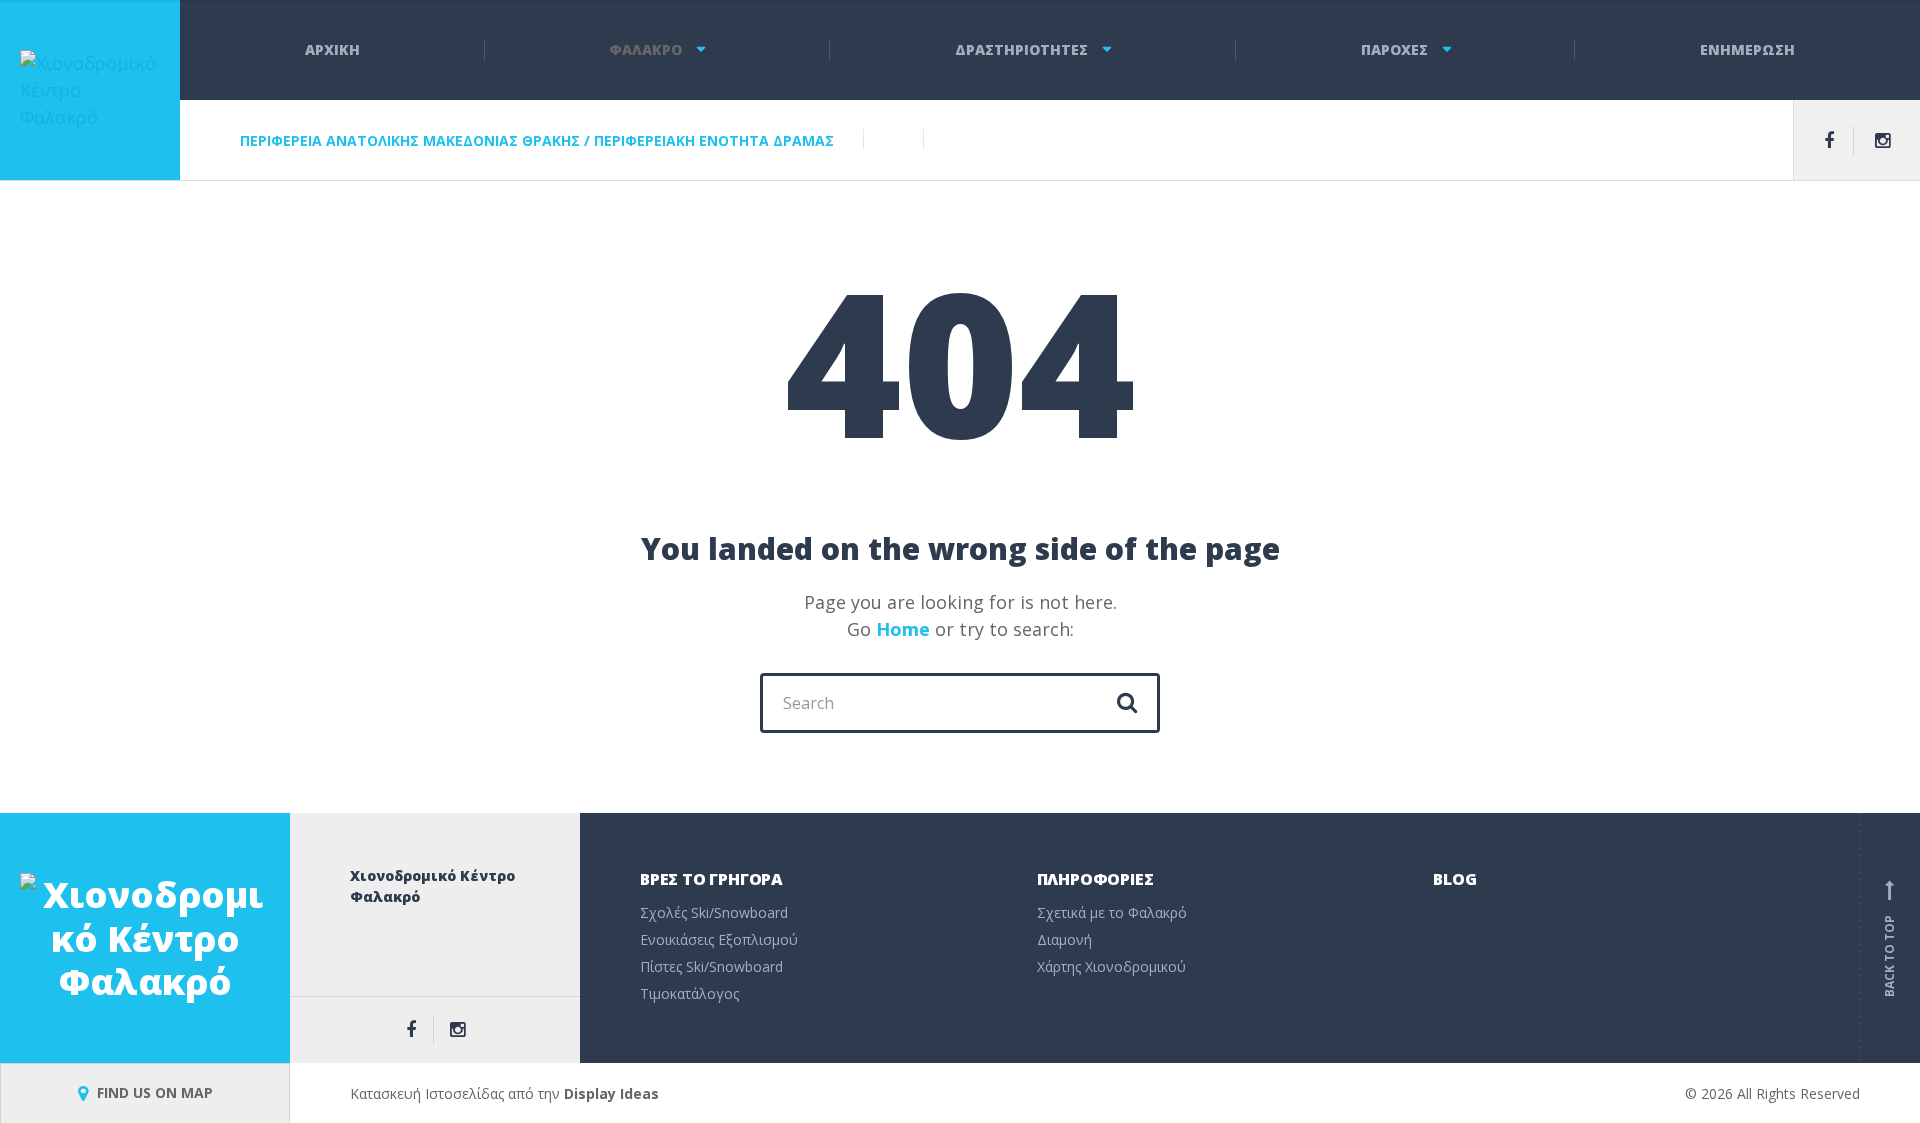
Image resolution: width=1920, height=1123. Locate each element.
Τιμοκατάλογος (689, 993)
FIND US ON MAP (153, 1092)
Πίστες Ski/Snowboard (711, 966)
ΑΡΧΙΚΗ (332, 49)
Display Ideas (611, 1093)
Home (903, 629)
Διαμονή (1064, 939)
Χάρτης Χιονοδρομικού (1111, 966)
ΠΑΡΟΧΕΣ (1394, 49)
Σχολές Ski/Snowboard (714, 912)
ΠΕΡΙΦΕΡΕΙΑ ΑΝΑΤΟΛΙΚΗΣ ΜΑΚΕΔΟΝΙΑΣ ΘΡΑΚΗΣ (410, 140)
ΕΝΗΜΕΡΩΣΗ (1747, 49)
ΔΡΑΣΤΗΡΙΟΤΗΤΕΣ (1021, 49)
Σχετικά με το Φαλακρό (1112, 912)
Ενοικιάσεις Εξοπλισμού (719, 939)
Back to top (1889, 941)
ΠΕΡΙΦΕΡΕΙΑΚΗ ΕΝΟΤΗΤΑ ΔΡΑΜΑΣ (714, 140)
